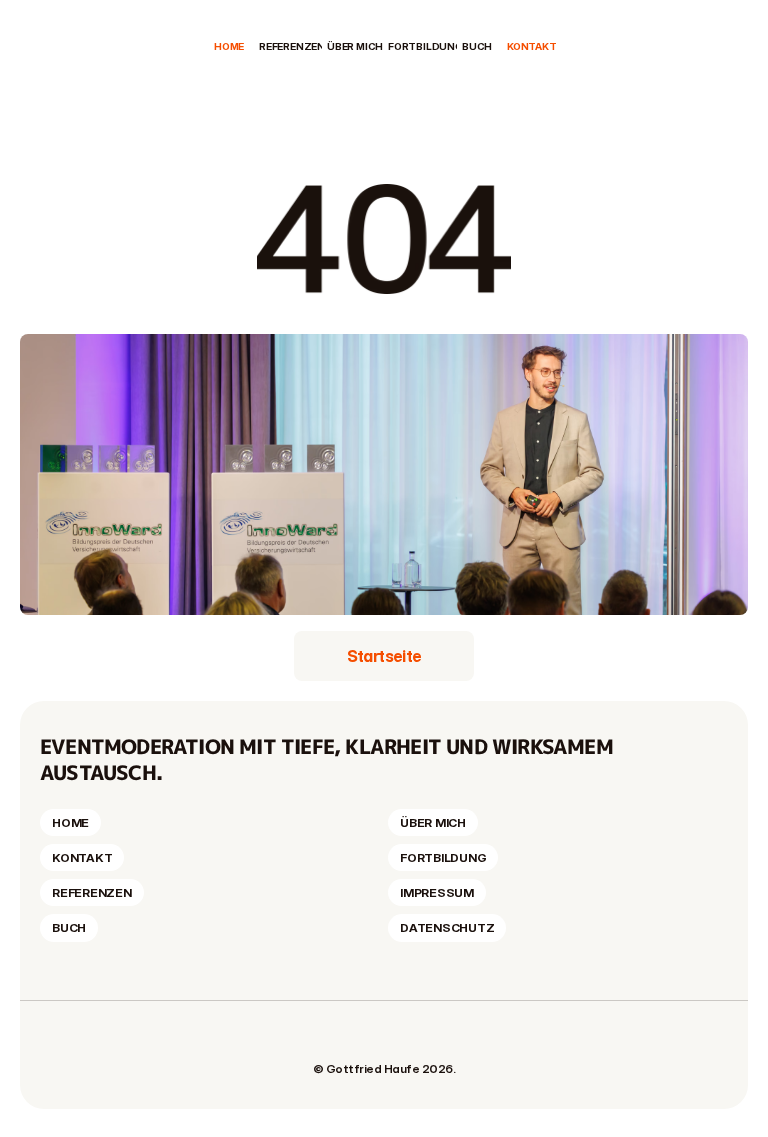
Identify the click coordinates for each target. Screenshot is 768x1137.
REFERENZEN (292, 46)
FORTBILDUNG (425, 46)
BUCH (477, 46)
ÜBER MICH (355, 46)
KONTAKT (532, 46)
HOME (229, 46)
